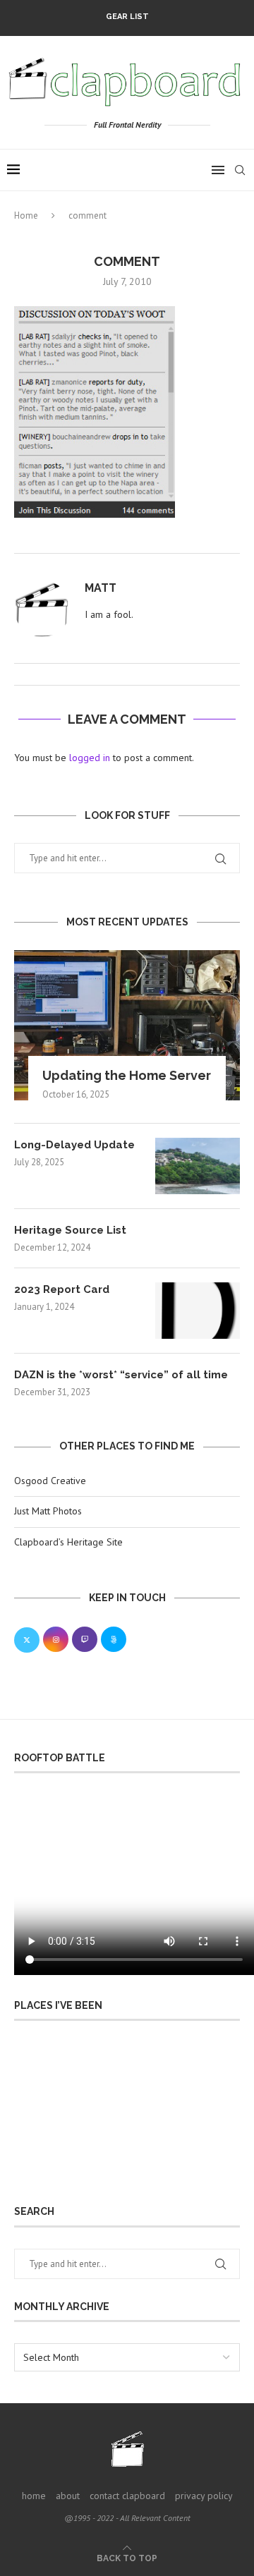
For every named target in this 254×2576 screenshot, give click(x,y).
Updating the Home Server (127, 1075)
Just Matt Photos (48, 1511)
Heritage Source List (70, 1230)
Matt (101, 588)
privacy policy (204, 2496)
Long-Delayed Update (74, 1145)
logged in (90, 758)
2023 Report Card (62, 1289)
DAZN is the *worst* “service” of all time (121, 1375)
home (34, 2496)
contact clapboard (127, 2496)
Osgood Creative (50, 1481)
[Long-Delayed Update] (198, 1166)
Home (26, 215)
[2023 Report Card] (198, 1311)
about (68, 2496)
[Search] (240, 170)
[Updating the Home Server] (127, 1025)
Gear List (127, 17)
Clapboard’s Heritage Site (68, 1542)
